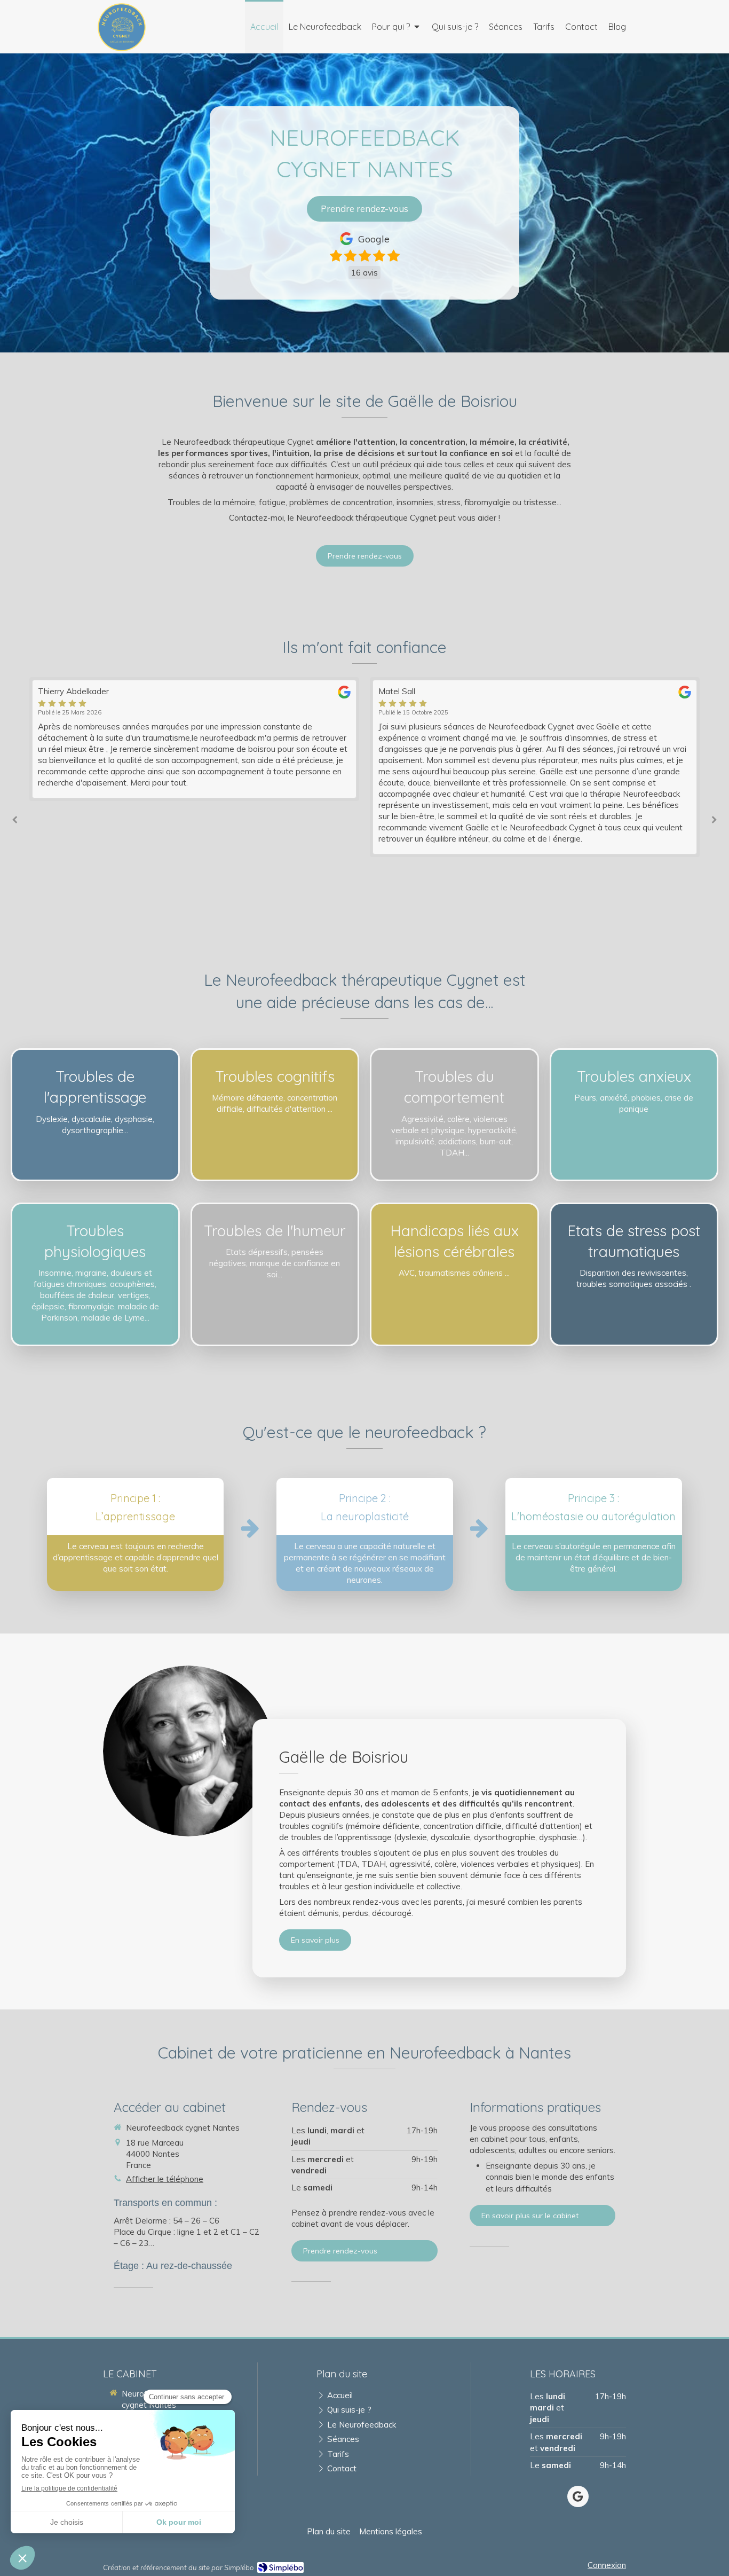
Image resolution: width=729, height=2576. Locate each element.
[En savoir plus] (188, 1751)
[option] (331, 767)
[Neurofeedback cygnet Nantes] (122, 48)
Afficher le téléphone (165, 2179)
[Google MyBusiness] (578, 2496)
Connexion (607, 2565)
